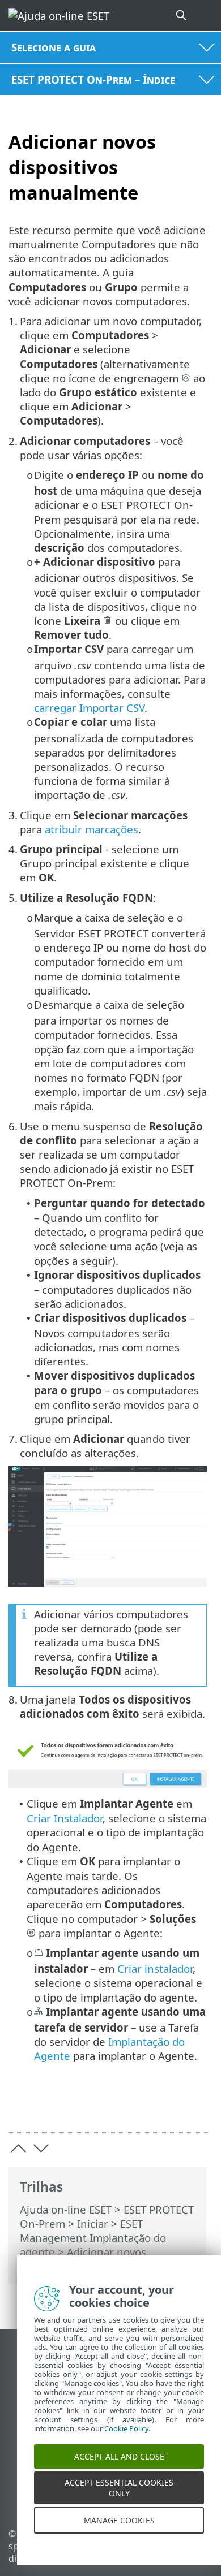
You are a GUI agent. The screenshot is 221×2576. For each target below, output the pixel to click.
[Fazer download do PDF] (163, 2106)
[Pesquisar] (182, 16)
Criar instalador (155, 1968)
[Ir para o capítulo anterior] (18, 2148)
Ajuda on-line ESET (66, 2209)
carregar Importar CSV (89, 708)
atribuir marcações (92, 829)
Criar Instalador (65, 1818)
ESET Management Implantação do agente (93, 2238)
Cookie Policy (126, 2441)
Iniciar (93, 2223)
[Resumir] (193, 2106)
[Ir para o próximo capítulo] (41, 2148)
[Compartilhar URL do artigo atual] (135, 2106)
